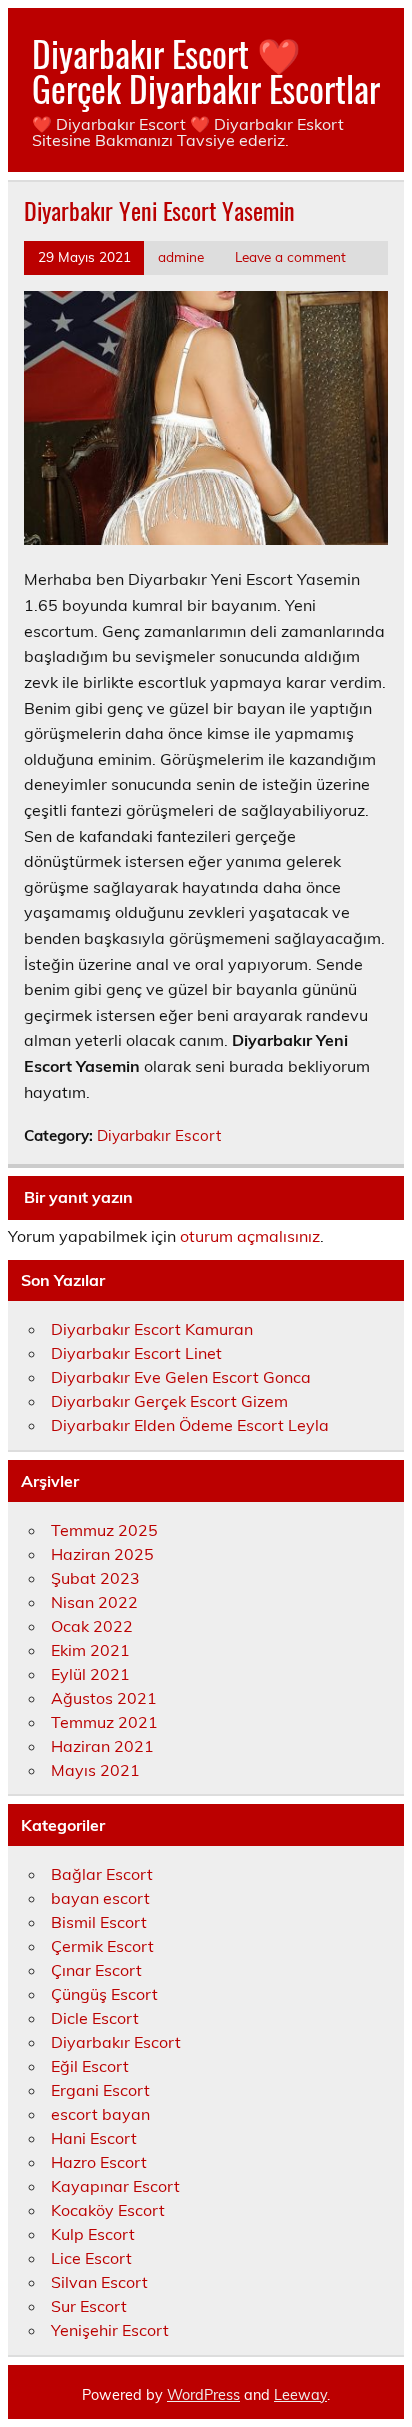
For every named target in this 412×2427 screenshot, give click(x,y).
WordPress (203, 2395)
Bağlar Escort (102, 1874)
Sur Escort (89, 2306)
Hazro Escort (99, 2162)
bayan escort (100, 1898)
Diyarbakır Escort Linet (136, 1353)
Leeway (300, 2395)
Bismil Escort (99, 1922)
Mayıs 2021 (95, 1770)
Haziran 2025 (102, 1554)
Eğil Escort (90, 2066)
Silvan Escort (99, 2282)
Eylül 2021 (90, 1674)
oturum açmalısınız (250, 1236)
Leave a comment (290, 256)
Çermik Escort (102, 1946)
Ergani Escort (100, 2090)
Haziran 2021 (102, 1746)
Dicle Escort (95, 2018)
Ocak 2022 (92, 1626)
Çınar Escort (96, 1970)
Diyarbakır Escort (159, 1135)
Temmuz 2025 (104, 1530)
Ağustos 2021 (104, 1698)
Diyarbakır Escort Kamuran (152, 1329)
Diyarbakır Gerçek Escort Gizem (169, 1401)
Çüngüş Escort (104, 1994)
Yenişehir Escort (110, 2330)
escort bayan (100, 2114)
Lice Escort (91, 2258)
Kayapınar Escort (115, 2186)
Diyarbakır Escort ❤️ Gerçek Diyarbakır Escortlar (206, 70)
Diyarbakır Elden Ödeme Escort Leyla (190, 1425)
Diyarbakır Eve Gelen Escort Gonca (181, 1377)
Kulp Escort (93, 2234)
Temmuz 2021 (104, 1722)
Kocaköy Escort (108, 2210)
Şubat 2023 (95, 1578)
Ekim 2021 (90, 1650)
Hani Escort (94, 2138)
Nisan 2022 (94, 1602)
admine (181, 256)
